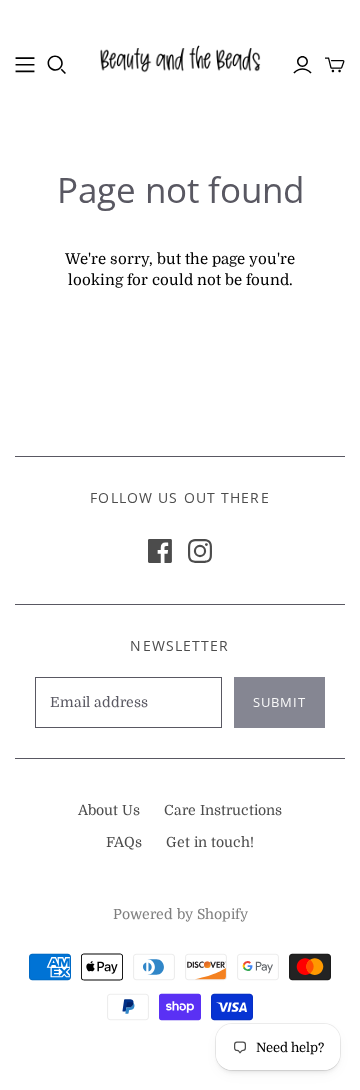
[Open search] (57, 65)
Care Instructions (223, 810)
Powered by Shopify (180, 914)
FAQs (124, 842)
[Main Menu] (25, 65)
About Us (109, 810)
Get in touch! (210, 842)
